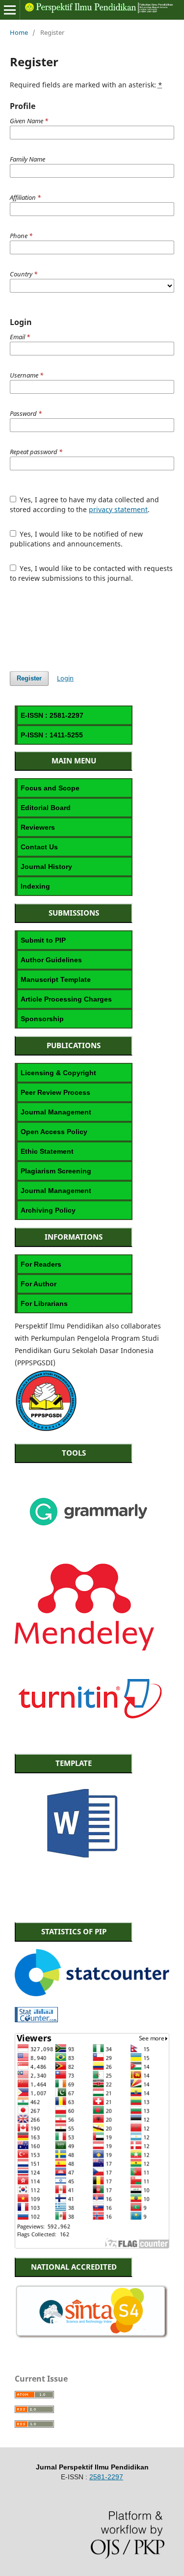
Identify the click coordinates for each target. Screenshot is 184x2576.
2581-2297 (106, 2477)
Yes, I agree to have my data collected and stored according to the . (85, 504)
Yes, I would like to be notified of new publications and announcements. (77, 539)
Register (29, 678)
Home (19, 32)
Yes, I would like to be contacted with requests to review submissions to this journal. (92, 573)
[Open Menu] (10, 10)
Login (65, 678)
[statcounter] (92, 1993)
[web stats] (36, 2020)
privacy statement (118, 509)
